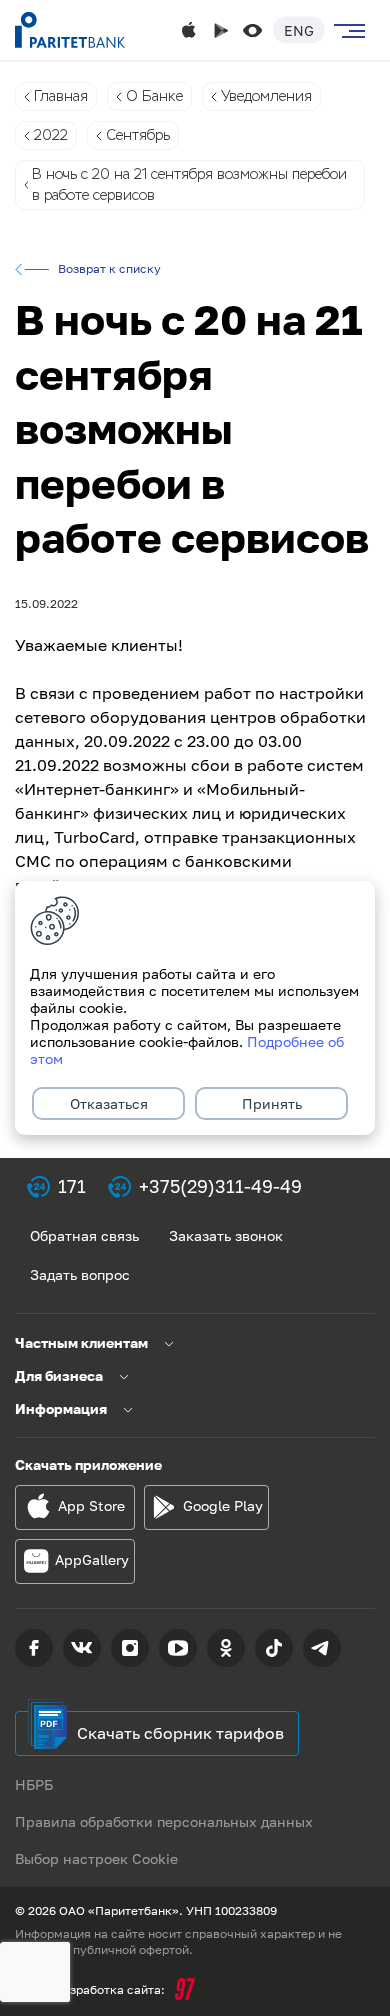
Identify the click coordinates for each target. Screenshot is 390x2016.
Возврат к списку (109, 269)
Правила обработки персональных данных (164, 1821)
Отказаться (109, 1103)
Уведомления (266, 96)
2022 (51, 135)
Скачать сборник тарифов (180, 1733)
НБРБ (34, 1784)
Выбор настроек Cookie (96, 1858)
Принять (272, 1103)
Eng (299, 30)
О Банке (154, 96)
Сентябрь (138, 135)
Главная (61, 96)
